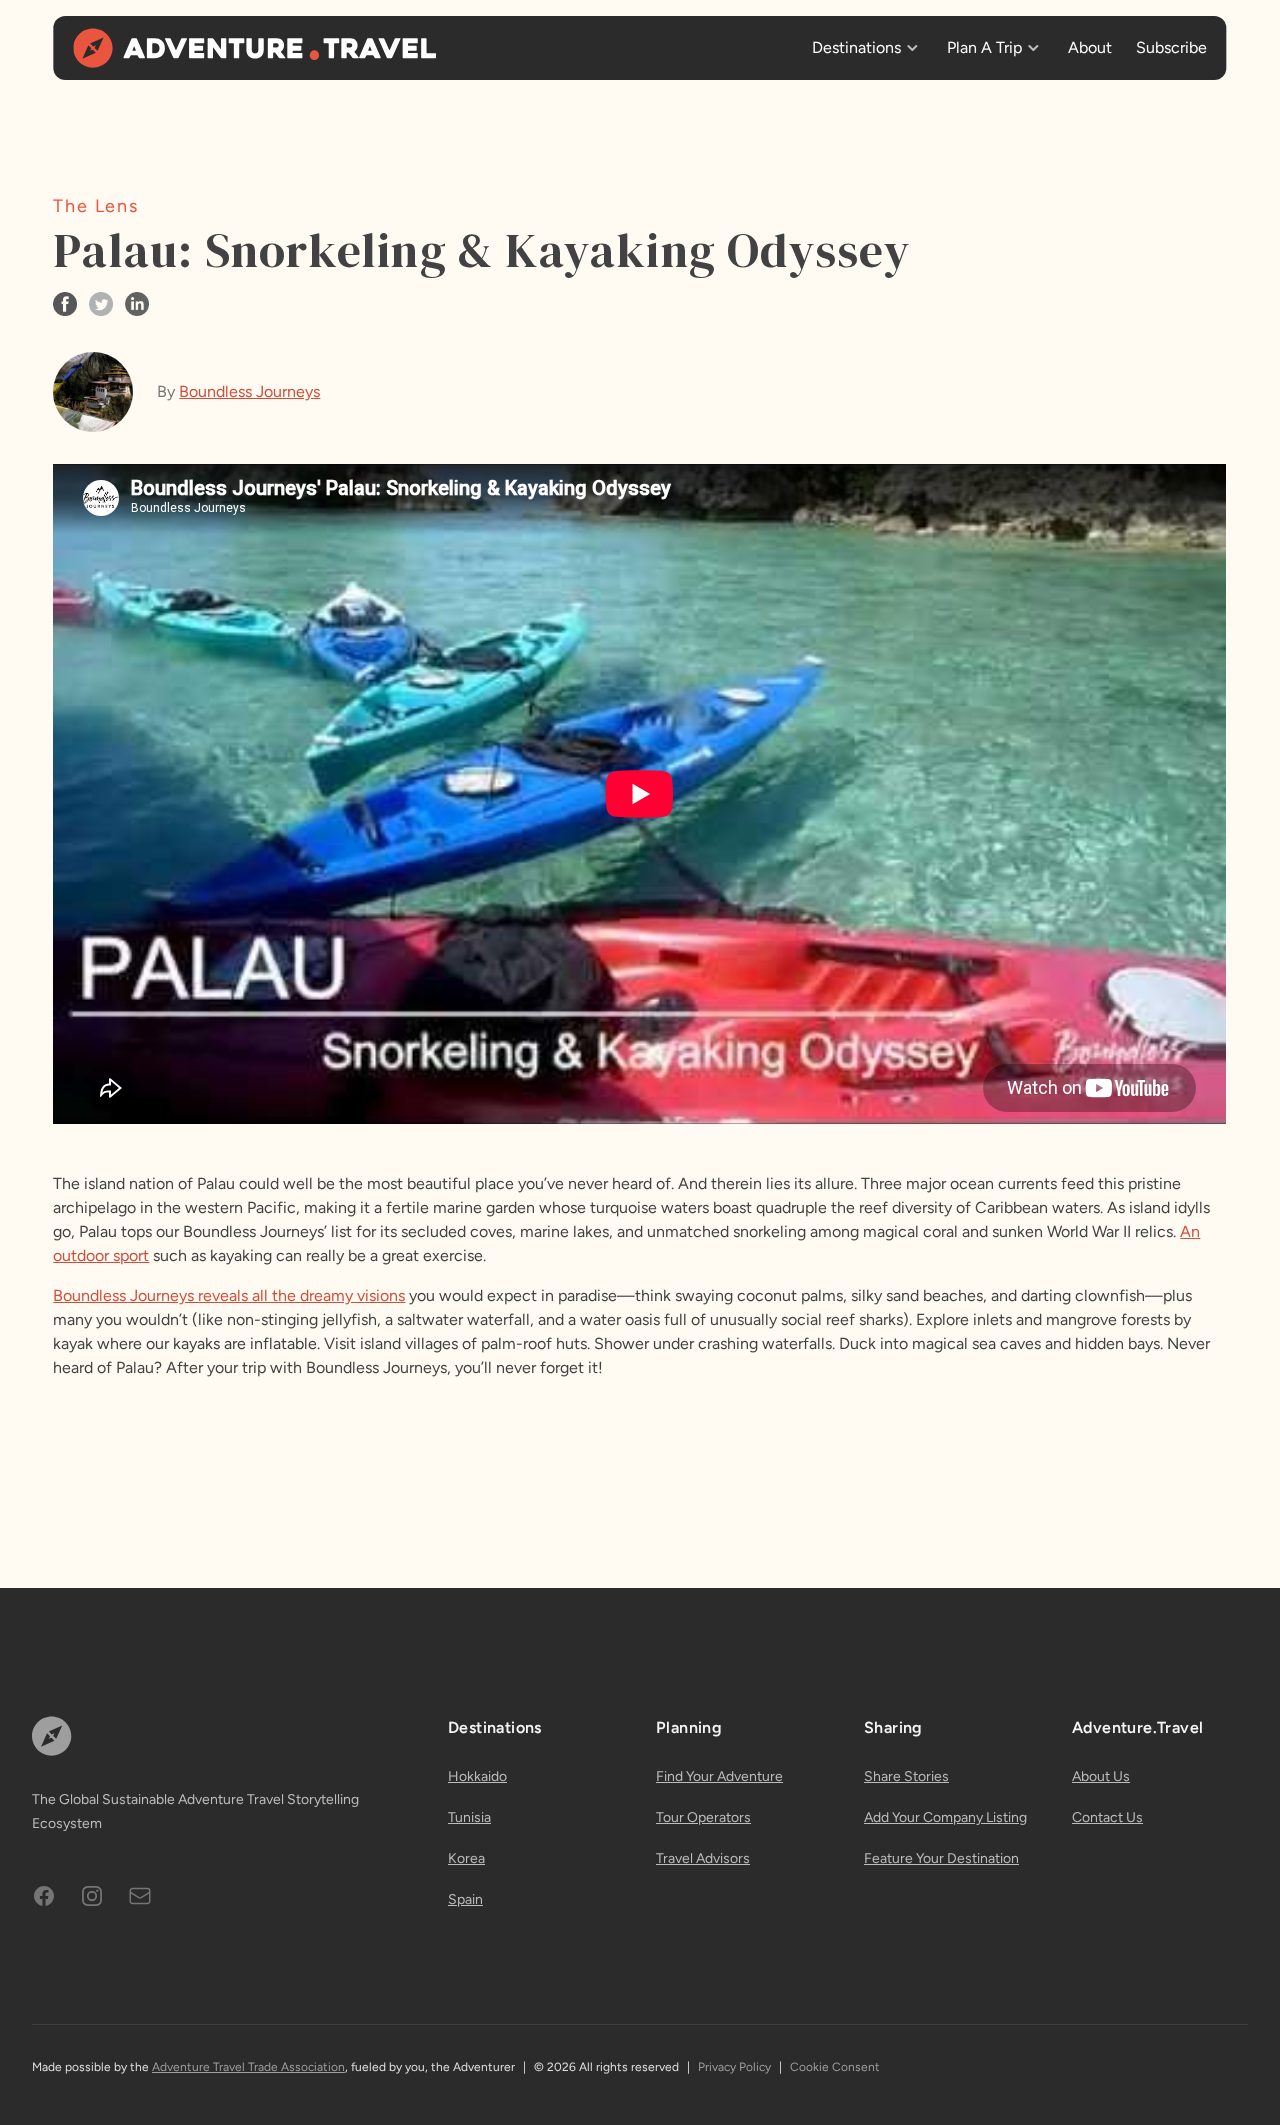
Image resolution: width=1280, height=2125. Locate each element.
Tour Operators (703, 1817)
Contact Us (1107, 1817)
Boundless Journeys (249, 391)
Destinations (856, 47)
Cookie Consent (835, 2067)
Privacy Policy (734, 2067)
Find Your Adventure (719, 1776)
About (1090, 47)
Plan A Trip (984, 47)
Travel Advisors (703, 1858)
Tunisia (469, 1817)
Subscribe (1171, 47)
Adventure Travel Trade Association (248, 2067)
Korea (466, 1858)
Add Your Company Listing (945, 1817)
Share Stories (906, 1776)
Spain (465, 1899)
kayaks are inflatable (245, 1343)
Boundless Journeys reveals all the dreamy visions (229, 1295)
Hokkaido (477, 1776)
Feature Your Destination (941, 1858)
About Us (1101, 1776)
